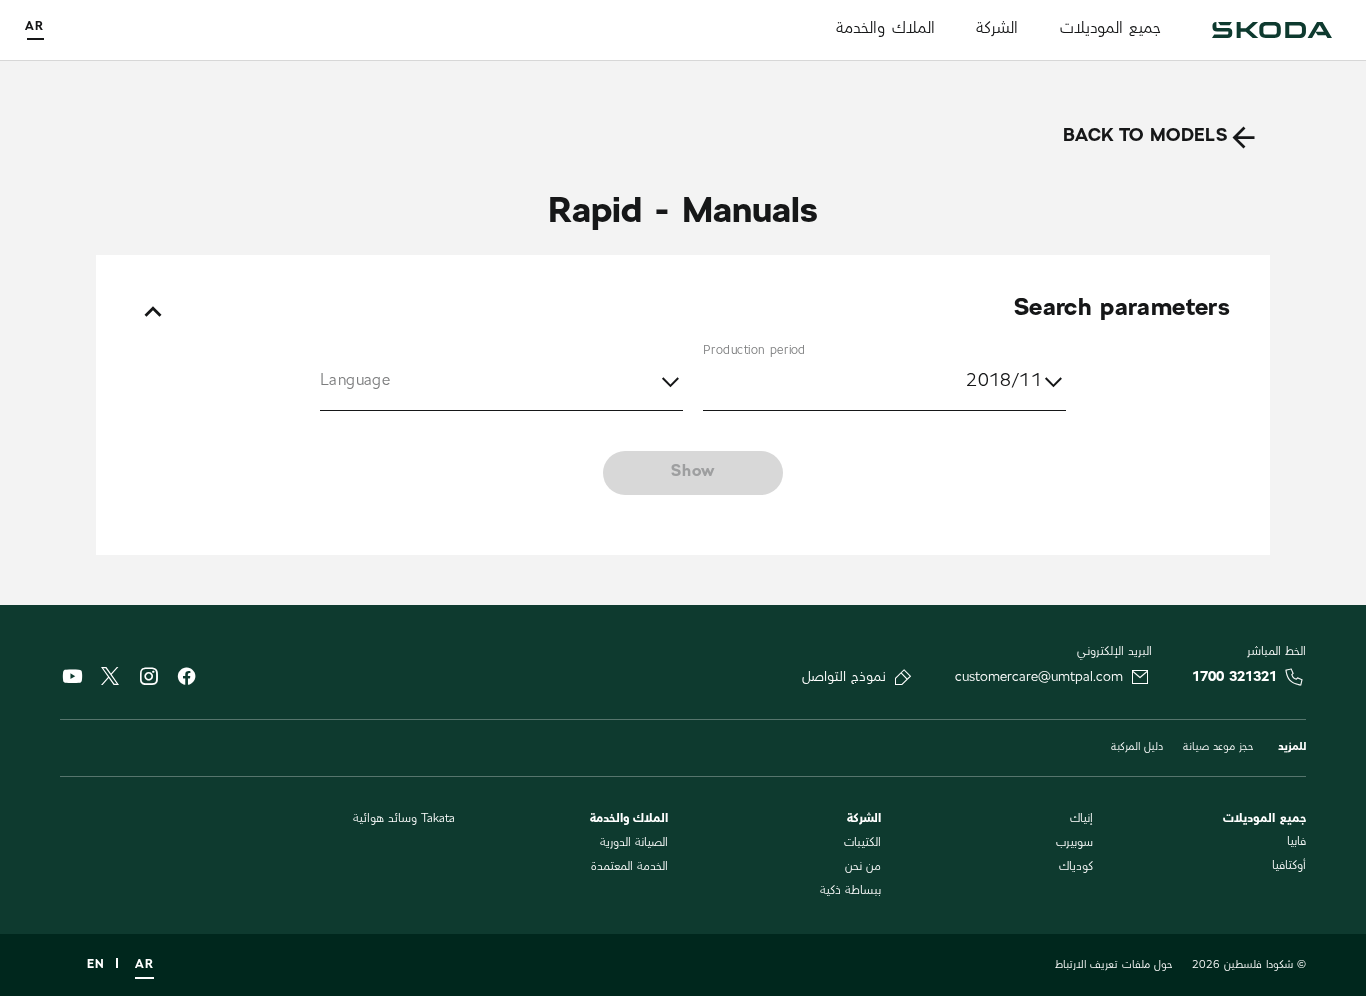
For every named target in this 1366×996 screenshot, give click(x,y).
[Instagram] (148, 681)
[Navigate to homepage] (1272, 30)
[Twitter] (110, 679)
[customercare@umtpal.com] (1140, 677)
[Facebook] (186, 681)
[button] (501, 383)
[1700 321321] (1294, 677)
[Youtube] (72, 681)
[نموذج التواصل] (903, 677)
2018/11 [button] (1004, 382)
